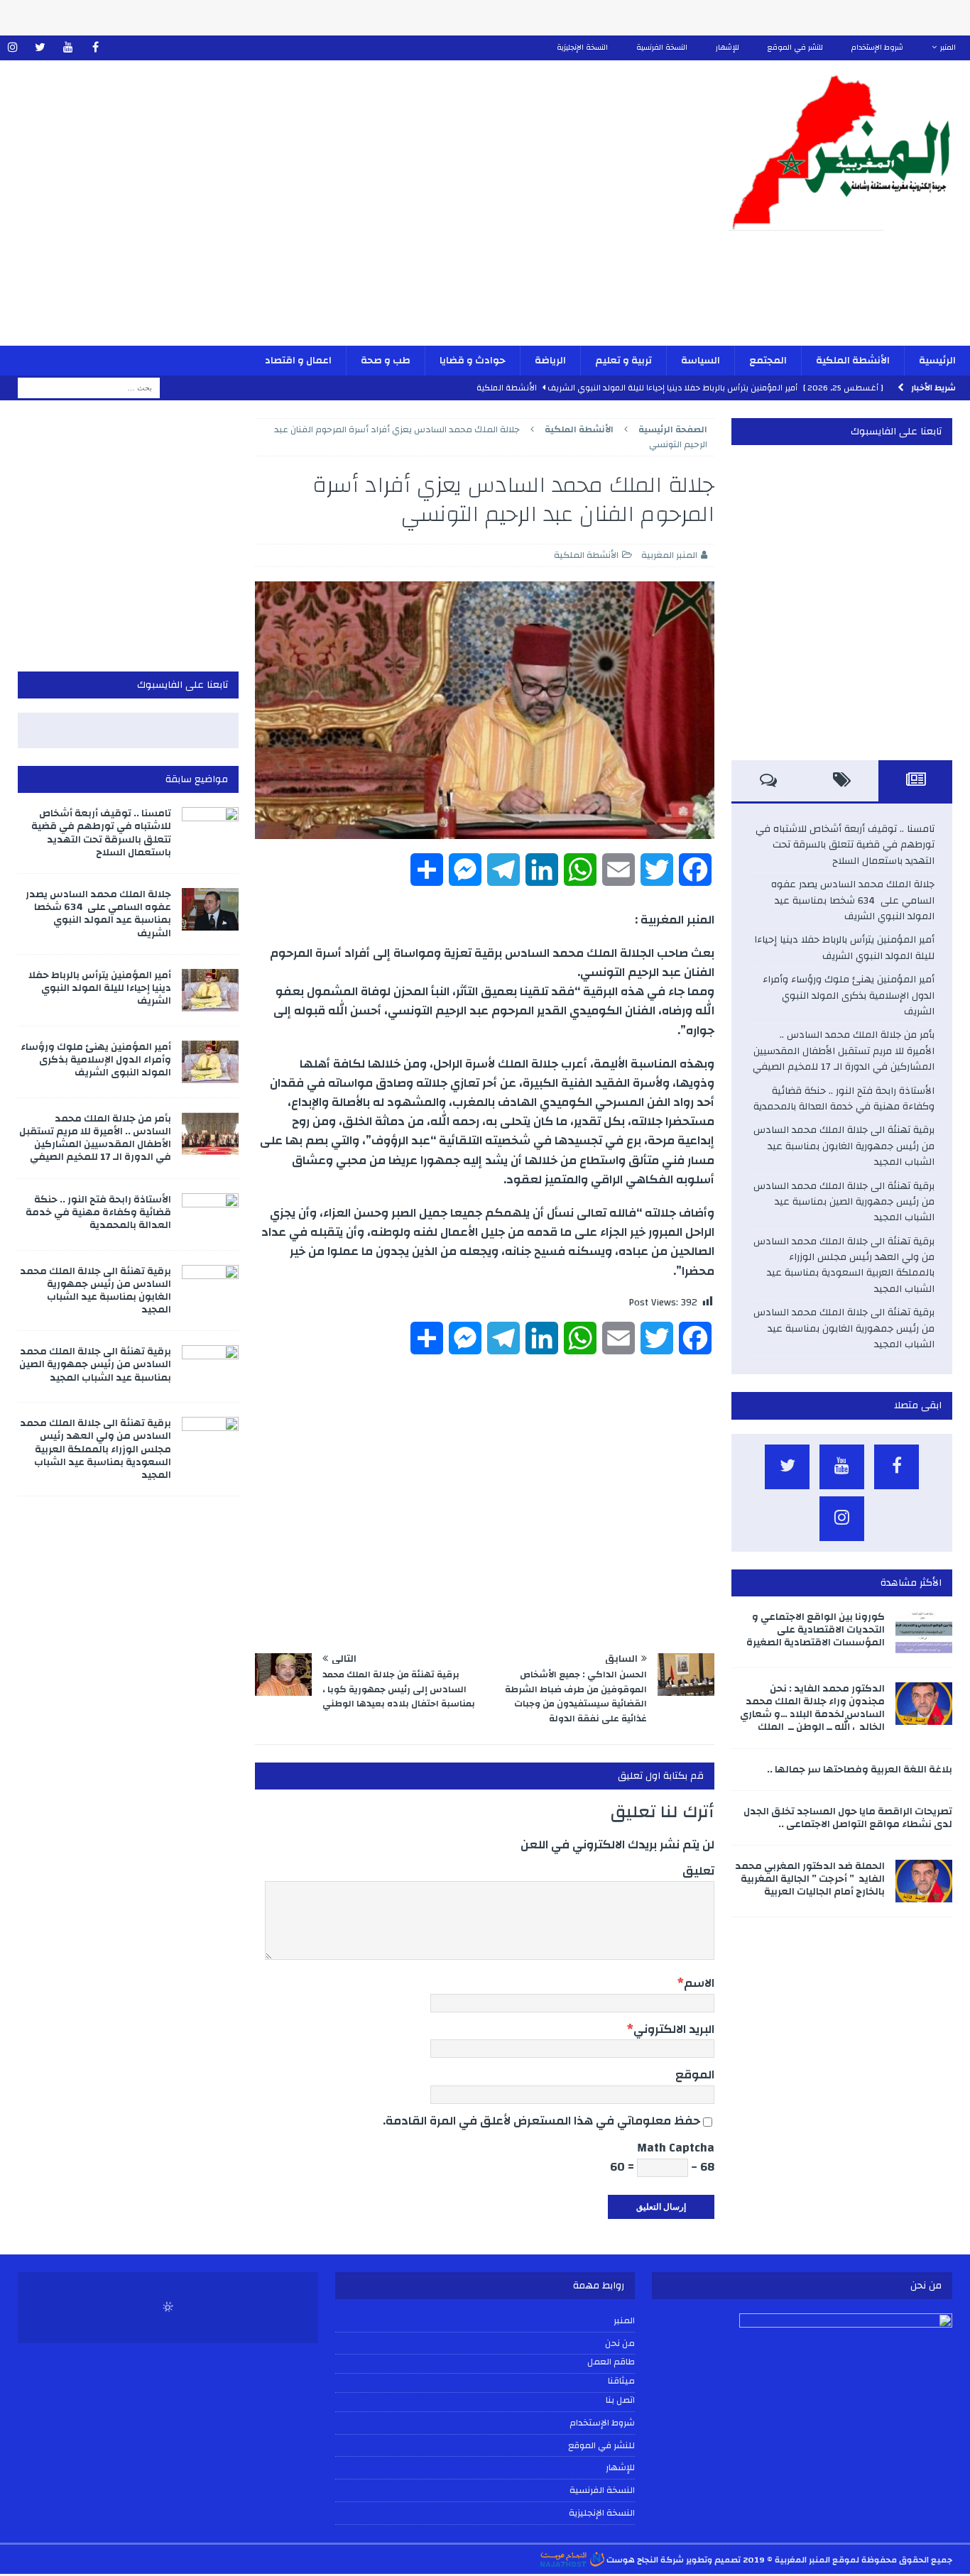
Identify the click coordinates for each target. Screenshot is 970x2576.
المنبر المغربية (669, 555)
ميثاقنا (621, 2382)
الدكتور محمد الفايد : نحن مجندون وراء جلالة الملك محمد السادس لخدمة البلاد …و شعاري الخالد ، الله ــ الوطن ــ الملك (812, 1708)
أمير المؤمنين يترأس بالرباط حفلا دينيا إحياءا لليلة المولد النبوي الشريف (844, 948)
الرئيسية (937, 361)
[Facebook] (96, 48)
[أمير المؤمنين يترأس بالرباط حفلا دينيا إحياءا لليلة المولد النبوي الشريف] (210, 990)
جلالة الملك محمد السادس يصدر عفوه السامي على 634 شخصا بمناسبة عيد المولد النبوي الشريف (853, 900)
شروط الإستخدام (877, 48)
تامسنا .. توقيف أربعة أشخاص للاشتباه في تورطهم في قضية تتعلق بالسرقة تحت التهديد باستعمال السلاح (845, 845)
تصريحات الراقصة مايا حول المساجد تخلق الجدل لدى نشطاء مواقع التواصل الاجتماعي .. (848, 1818)
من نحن (620, 2343)
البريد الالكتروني (674, 2029)
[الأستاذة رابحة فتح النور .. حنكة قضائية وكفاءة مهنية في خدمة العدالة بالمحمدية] (210, 1215)
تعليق (698, 1871)
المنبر (948, 48)
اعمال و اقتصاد (298, 361)
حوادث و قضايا (473, 361)
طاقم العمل (611, 2362)
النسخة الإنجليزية (582, 48)
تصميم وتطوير (713, 2560)
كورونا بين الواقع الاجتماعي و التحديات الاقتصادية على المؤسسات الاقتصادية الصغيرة (816, 1630)
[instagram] (12, 48)
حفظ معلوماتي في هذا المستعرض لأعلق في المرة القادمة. (541, 2121)
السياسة (701, 361)
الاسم (699, 1983)
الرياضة (550, 361)
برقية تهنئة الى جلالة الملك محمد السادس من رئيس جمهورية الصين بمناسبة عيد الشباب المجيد (844, 1202)
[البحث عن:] (89, 388)
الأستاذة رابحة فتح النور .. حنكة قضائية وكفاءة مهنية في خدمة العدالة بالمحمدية (844, 1099)
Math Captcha (676, 2148)
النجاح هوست (631, 2560)
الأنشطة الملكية (853, 361)
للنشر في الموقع (795, 48)
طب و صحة (386, 361)
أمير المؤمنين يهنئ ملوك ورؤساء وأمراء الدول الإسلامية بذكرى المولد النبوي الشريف (849, 996)
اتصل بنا (620, 2401)
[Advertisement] (326, 212)
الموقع (695, 2074)
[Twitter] (40, 48)
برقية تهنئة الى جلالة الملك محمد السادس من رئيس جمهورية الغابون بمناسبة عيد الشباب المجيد (844, 1146)
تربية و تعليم (623, 361)
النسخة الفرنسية (662, 48)
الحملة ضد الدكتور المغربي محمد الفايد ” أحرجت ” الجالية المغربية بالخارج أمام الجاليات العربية (810, 1879)
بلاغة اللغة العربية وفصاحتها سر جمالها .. (860, 1770)
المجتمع (768, 361)
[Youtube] (68, 48)
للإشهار (727, 48)
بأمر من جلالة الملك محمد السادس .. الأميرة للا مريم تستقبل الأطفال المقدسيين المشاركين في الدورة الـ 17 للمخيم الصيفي (842, 1051)
